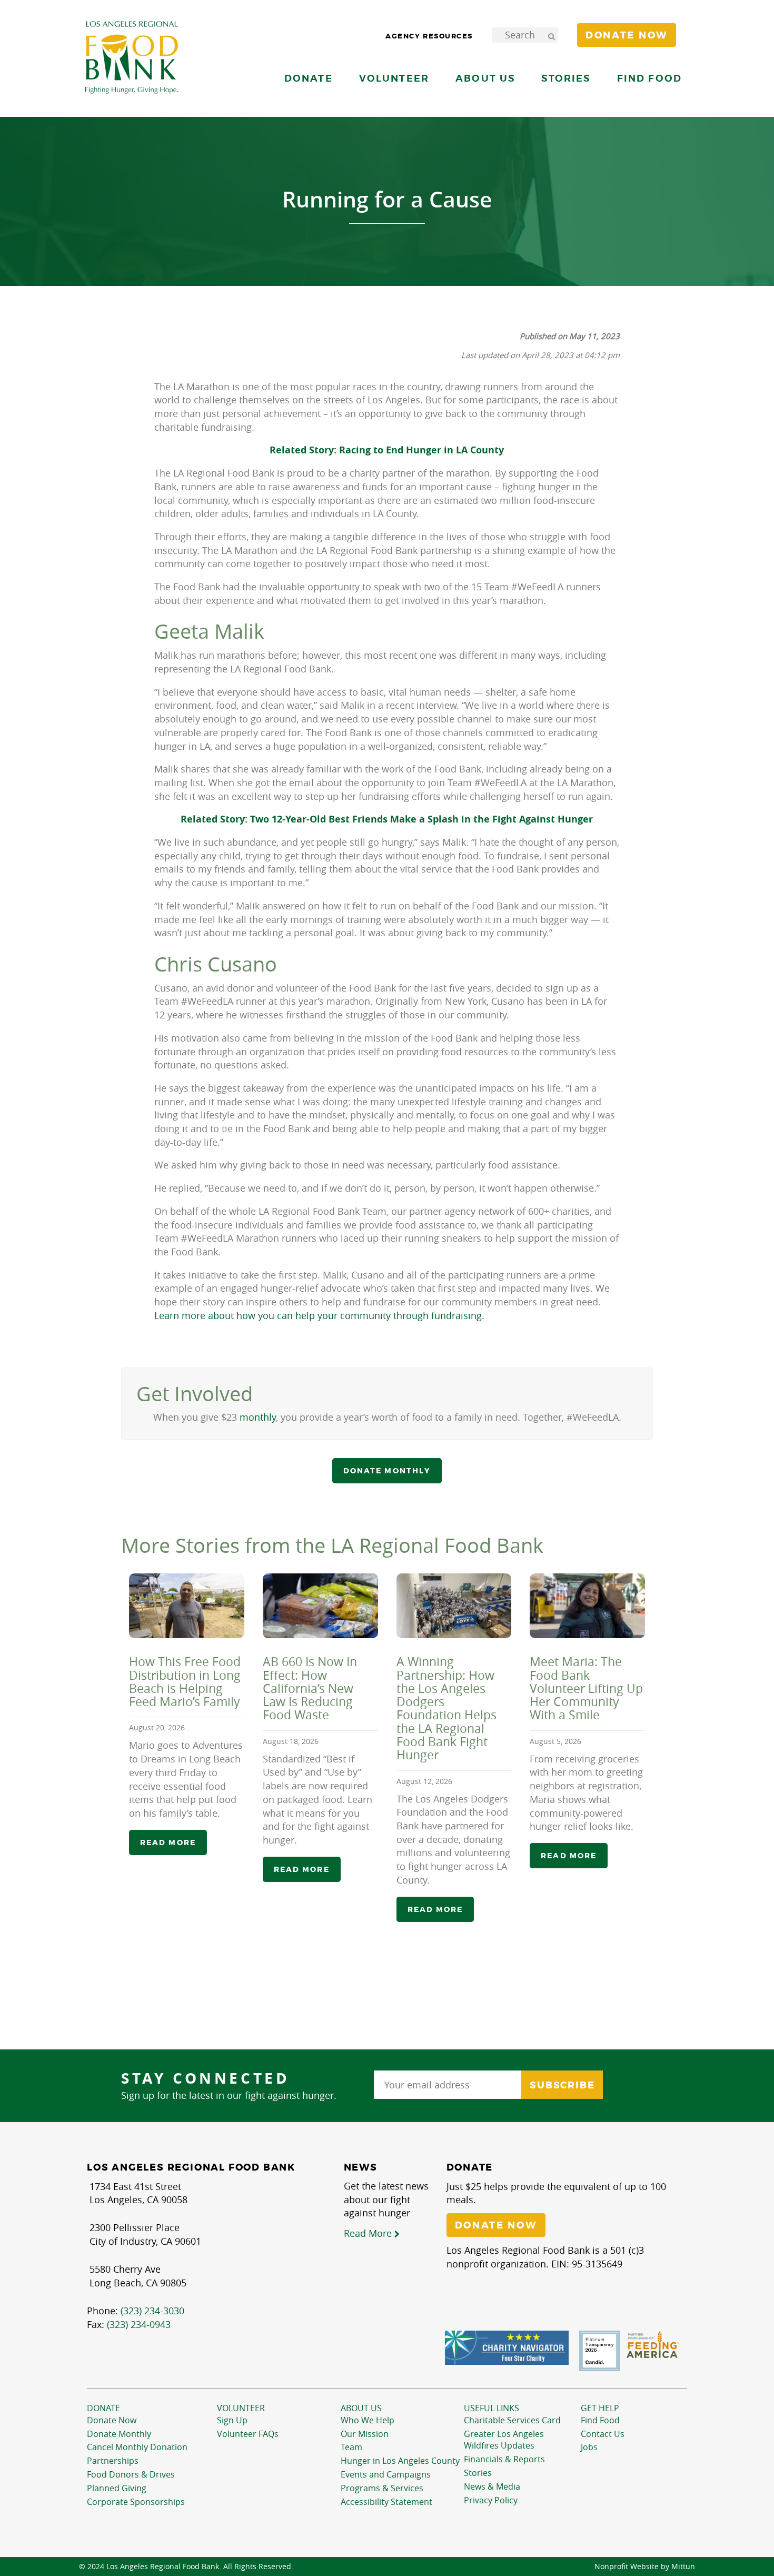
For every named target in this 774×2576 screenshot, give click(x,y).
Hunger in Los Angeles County (400, 2461)
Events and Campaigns (386, 2474)
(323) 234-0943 (139, 2324)
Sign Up (232, 2420)
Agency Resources (429, 36)
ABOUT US (361, 2408)
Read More (369, 2233)
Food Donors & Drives (131, 2474)
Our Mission (365, 2434)
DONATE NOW (496, 2225)
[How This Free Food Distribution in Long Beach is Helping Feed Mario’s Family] (187, 1606)
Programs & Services (382, 2488)
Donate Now (112, 2420)
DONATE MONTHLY (387, 1471)
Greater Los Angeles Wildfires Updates (504, 2440)
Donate (103, 2408)
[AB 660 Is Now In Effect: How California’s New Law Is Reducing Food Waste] (320, 1606)
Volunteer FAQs (248, 2434)
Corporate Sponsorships (136, 2502)
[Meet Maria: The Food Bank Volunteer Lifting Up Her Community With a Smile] (587, 1606)
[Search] (551, 35)
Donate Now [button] (627, 35)
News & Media (492, 2486)
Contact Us (603, 2434)
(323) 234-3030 (152, 2311)
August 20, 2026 (157, 1727)
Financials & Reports (504, 2459)
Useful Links (492, 2408)
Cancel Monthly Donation (137, 2447)
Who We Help (368, 2420)
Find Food (600, 2420)
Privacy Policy (491, 2500)
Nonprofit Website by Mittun (645, 2566)
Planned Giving (117, 2488)
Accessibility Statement (386, 2502)
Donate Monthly (119, 2434)
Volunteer (241, 2408)
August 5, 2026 (555, 1741)
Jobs (589, 2447)
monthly (258, 1417)
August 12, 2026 (424, 1781)
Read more (168, 1842)
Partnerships (113, 2461)
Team (351, 2447)
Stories (566, 78)
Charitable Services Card (512, 2420)
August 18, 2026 (291, 1741)
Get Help (600, 2408)
